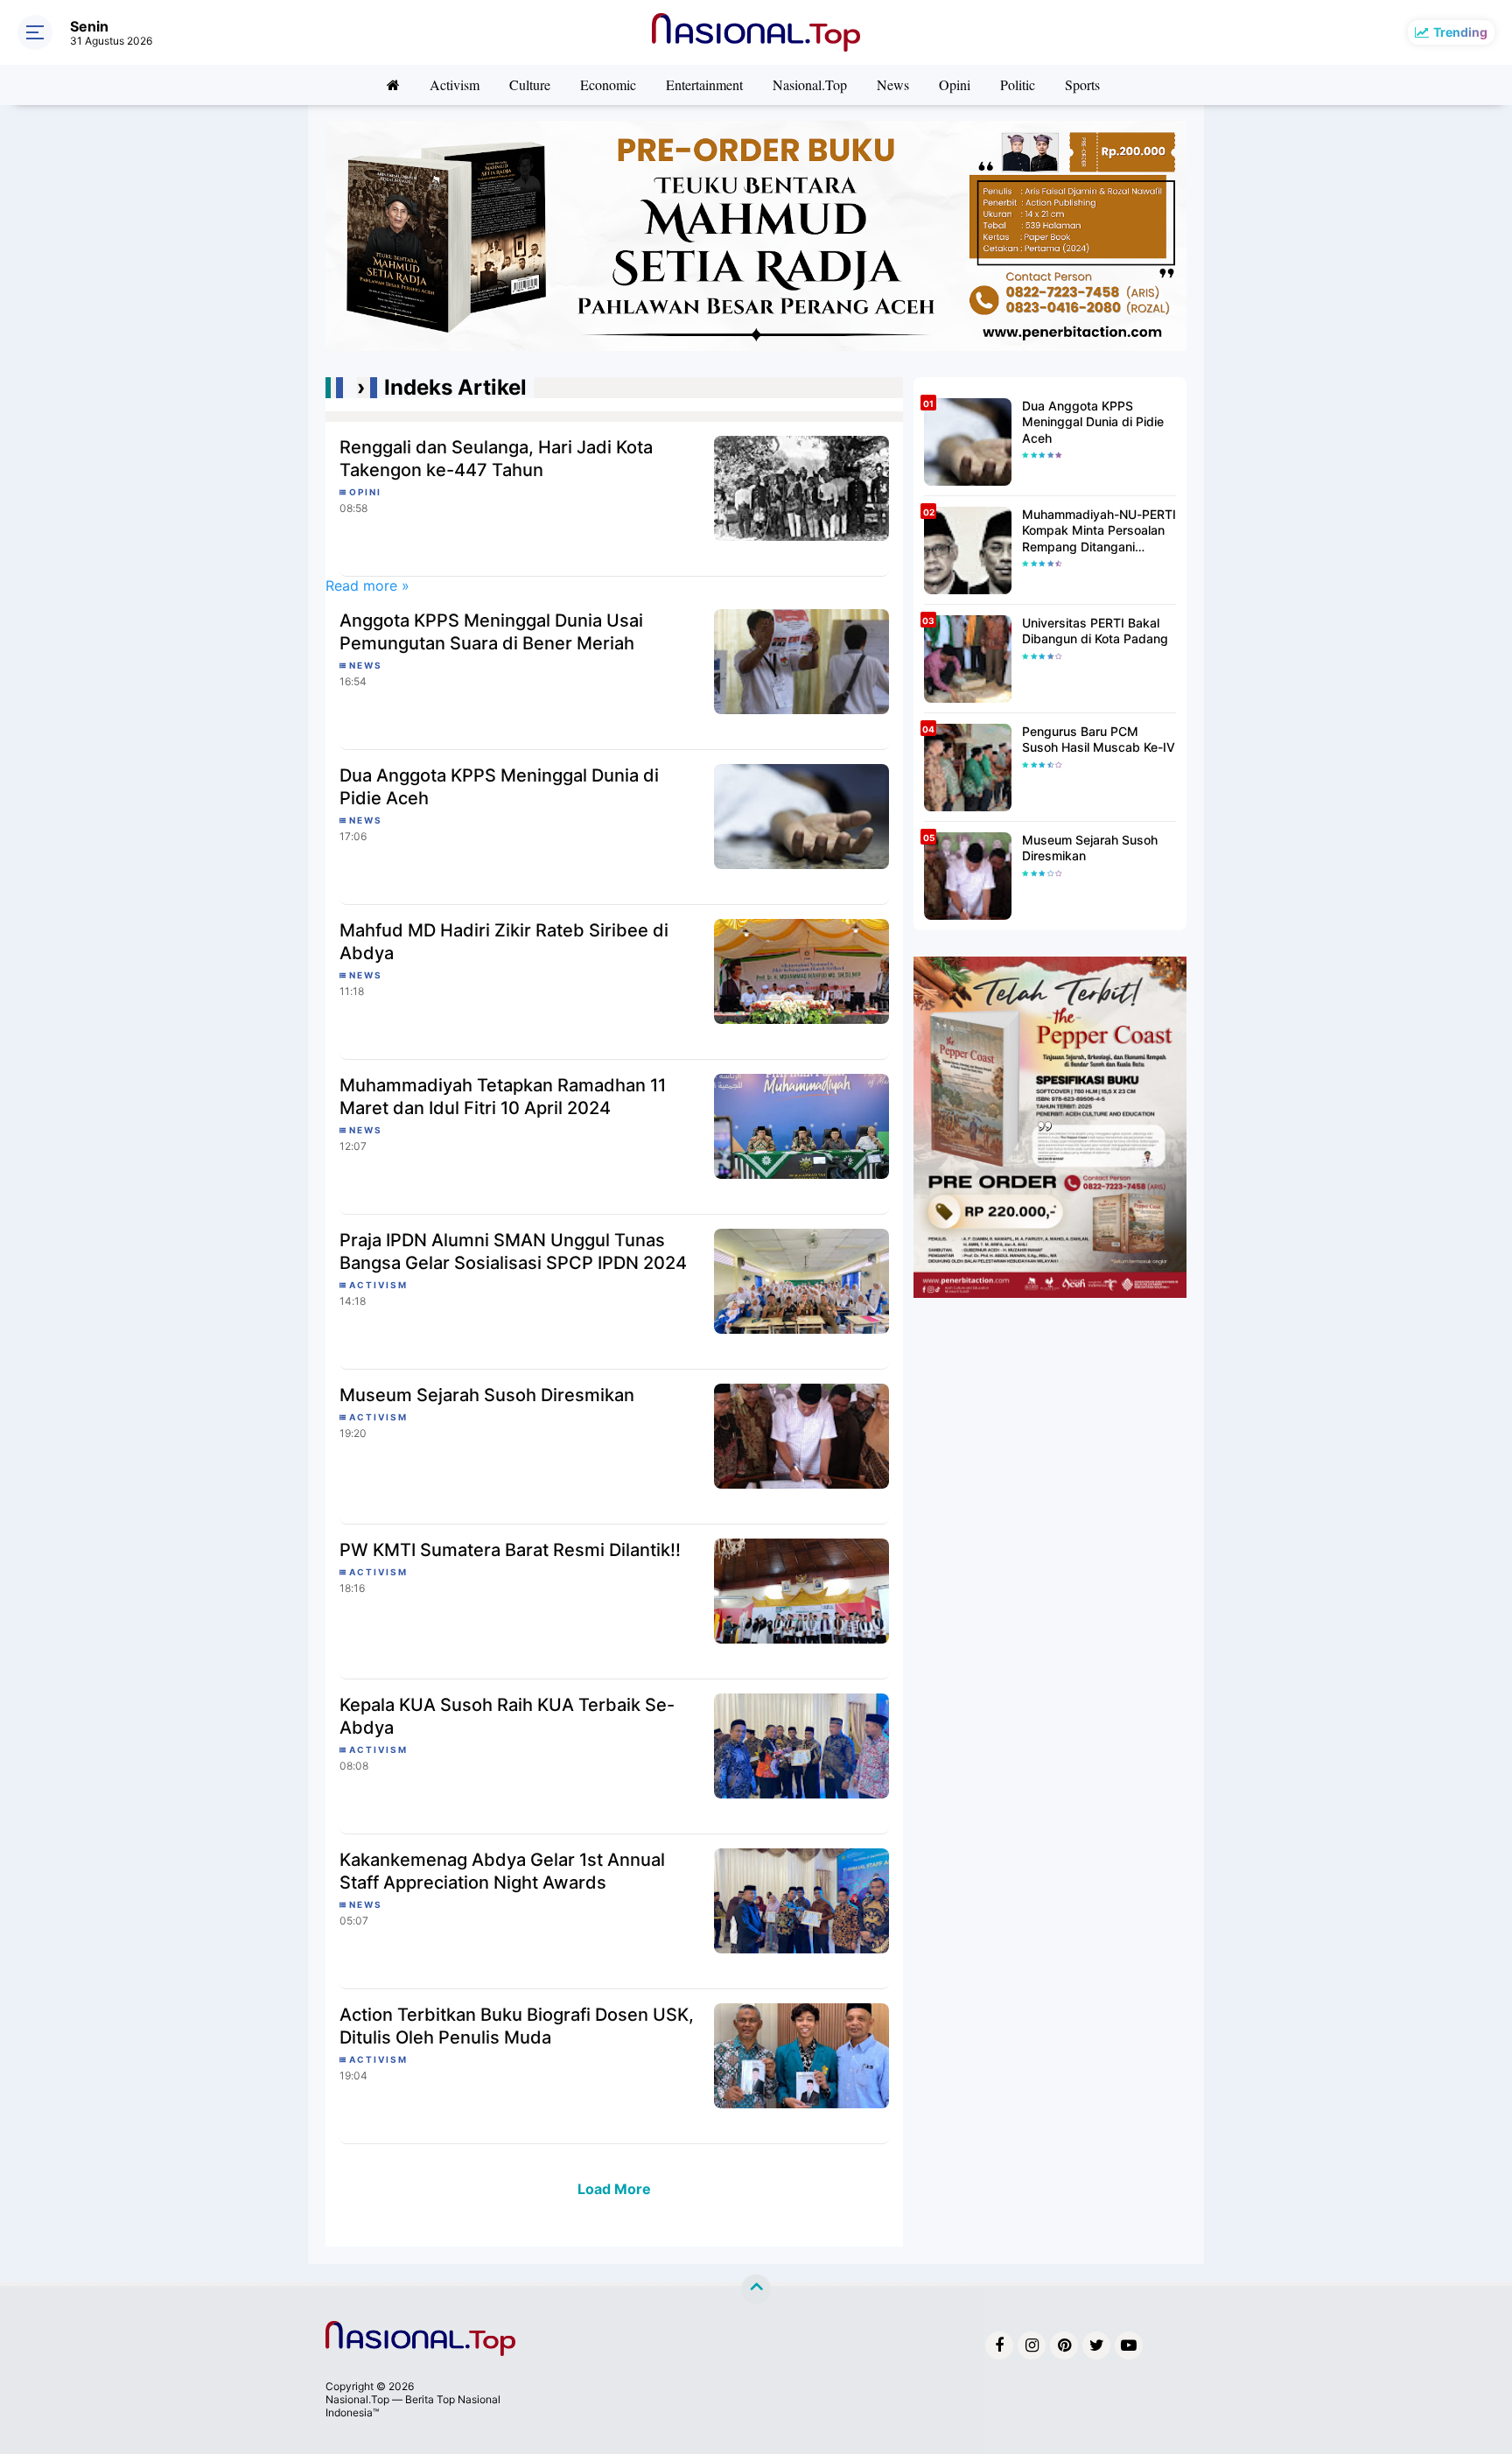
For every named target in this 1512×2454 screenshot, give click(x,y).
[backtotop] (756, 2289)
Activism (455, 84)
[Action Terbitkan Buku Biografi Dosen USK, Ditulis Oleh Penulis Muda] (801, 2054)
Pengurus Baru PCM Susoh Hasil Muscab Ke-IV (1099, 739)
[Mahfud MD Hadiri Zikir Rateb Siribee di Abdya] (801, 970)
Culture (530, 84)
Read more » (367, 585)
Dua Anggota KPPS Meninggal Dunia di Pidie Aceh (499, 787)
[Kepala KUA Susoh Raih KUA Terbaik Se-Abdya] (801, 1744)
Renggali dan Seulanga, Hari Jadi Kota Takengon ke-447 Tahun (496, 459)
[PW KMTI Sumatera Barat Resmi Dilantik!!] (801, 1589)
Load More (614, 2189)
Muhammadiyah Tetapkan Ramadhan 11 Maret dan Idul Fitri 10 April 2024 (503, 1097)
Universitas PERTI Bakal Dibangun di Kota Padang (1095, 631)
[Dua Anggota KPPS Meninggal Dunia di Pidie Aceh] (801, 815)
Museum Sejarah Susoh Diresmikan (487, 1395)
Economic (608, 84)
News (893, 84)
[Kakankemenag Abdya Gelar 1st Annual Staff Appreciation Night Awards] (801, 1899)
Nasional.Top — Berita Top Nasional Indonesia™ (413, 2406)
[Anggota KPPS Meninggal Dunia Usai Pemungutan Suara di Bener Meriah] (801, 660)
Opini (955, 84)
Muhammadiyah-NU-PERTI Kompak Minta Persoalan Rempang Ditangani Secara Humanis (1099, 531)
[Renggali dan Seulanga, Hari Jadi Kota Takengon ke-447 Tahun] (801, 487)
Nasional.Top (810, 84)
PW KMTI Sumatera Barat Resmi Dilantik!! (510, 1550)
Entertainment (704, 84)
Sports (1082, 84)
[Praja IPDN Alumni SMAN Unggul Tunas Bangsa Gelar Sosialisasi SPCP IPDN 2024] (801, 1280)
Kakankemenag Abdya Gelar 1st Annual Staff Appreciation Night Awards (502, 1871)
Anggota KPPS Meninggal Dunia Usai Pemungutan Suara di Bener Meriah (491, 632)
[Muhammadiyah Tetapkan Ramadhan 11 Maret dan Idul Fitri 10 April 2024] (801, 1125)
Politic (1018, 84)
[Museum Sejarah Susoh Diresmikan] (801, 1434)
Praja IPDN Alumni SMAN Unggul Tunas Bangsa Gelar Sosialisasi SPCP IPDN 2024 (513, 1252)
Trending (1460, 32)
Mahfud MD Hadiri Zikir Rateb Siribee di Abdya (504, 942)
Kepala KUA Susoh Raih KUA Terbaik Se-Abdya (507, 1716)
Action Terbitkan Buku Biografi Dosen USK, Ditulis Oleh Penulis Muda (517, 2026)
